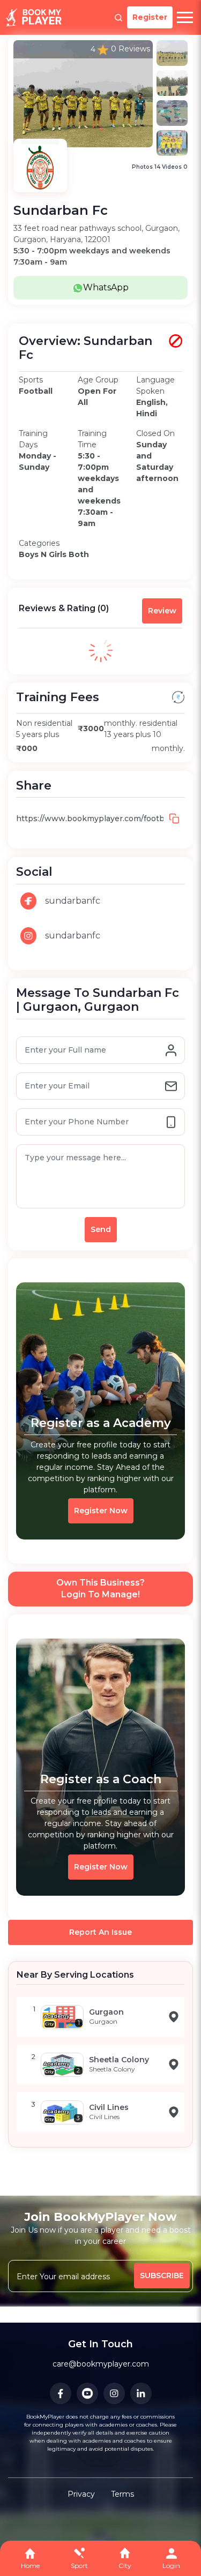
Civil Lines (109, 2107)
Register (150, 17)
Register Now (101, 1511)
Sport (79, 2566)
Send (101, 1229)
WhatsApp (106, 287)
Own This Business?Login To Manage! (100, 1589)
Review (162, 611)
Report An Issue (100, 1932)
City (125, 2566)
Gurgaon (106, 2012)
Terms (122, 2494)
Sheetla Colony (119, 2060)
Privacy (81, 2494)
